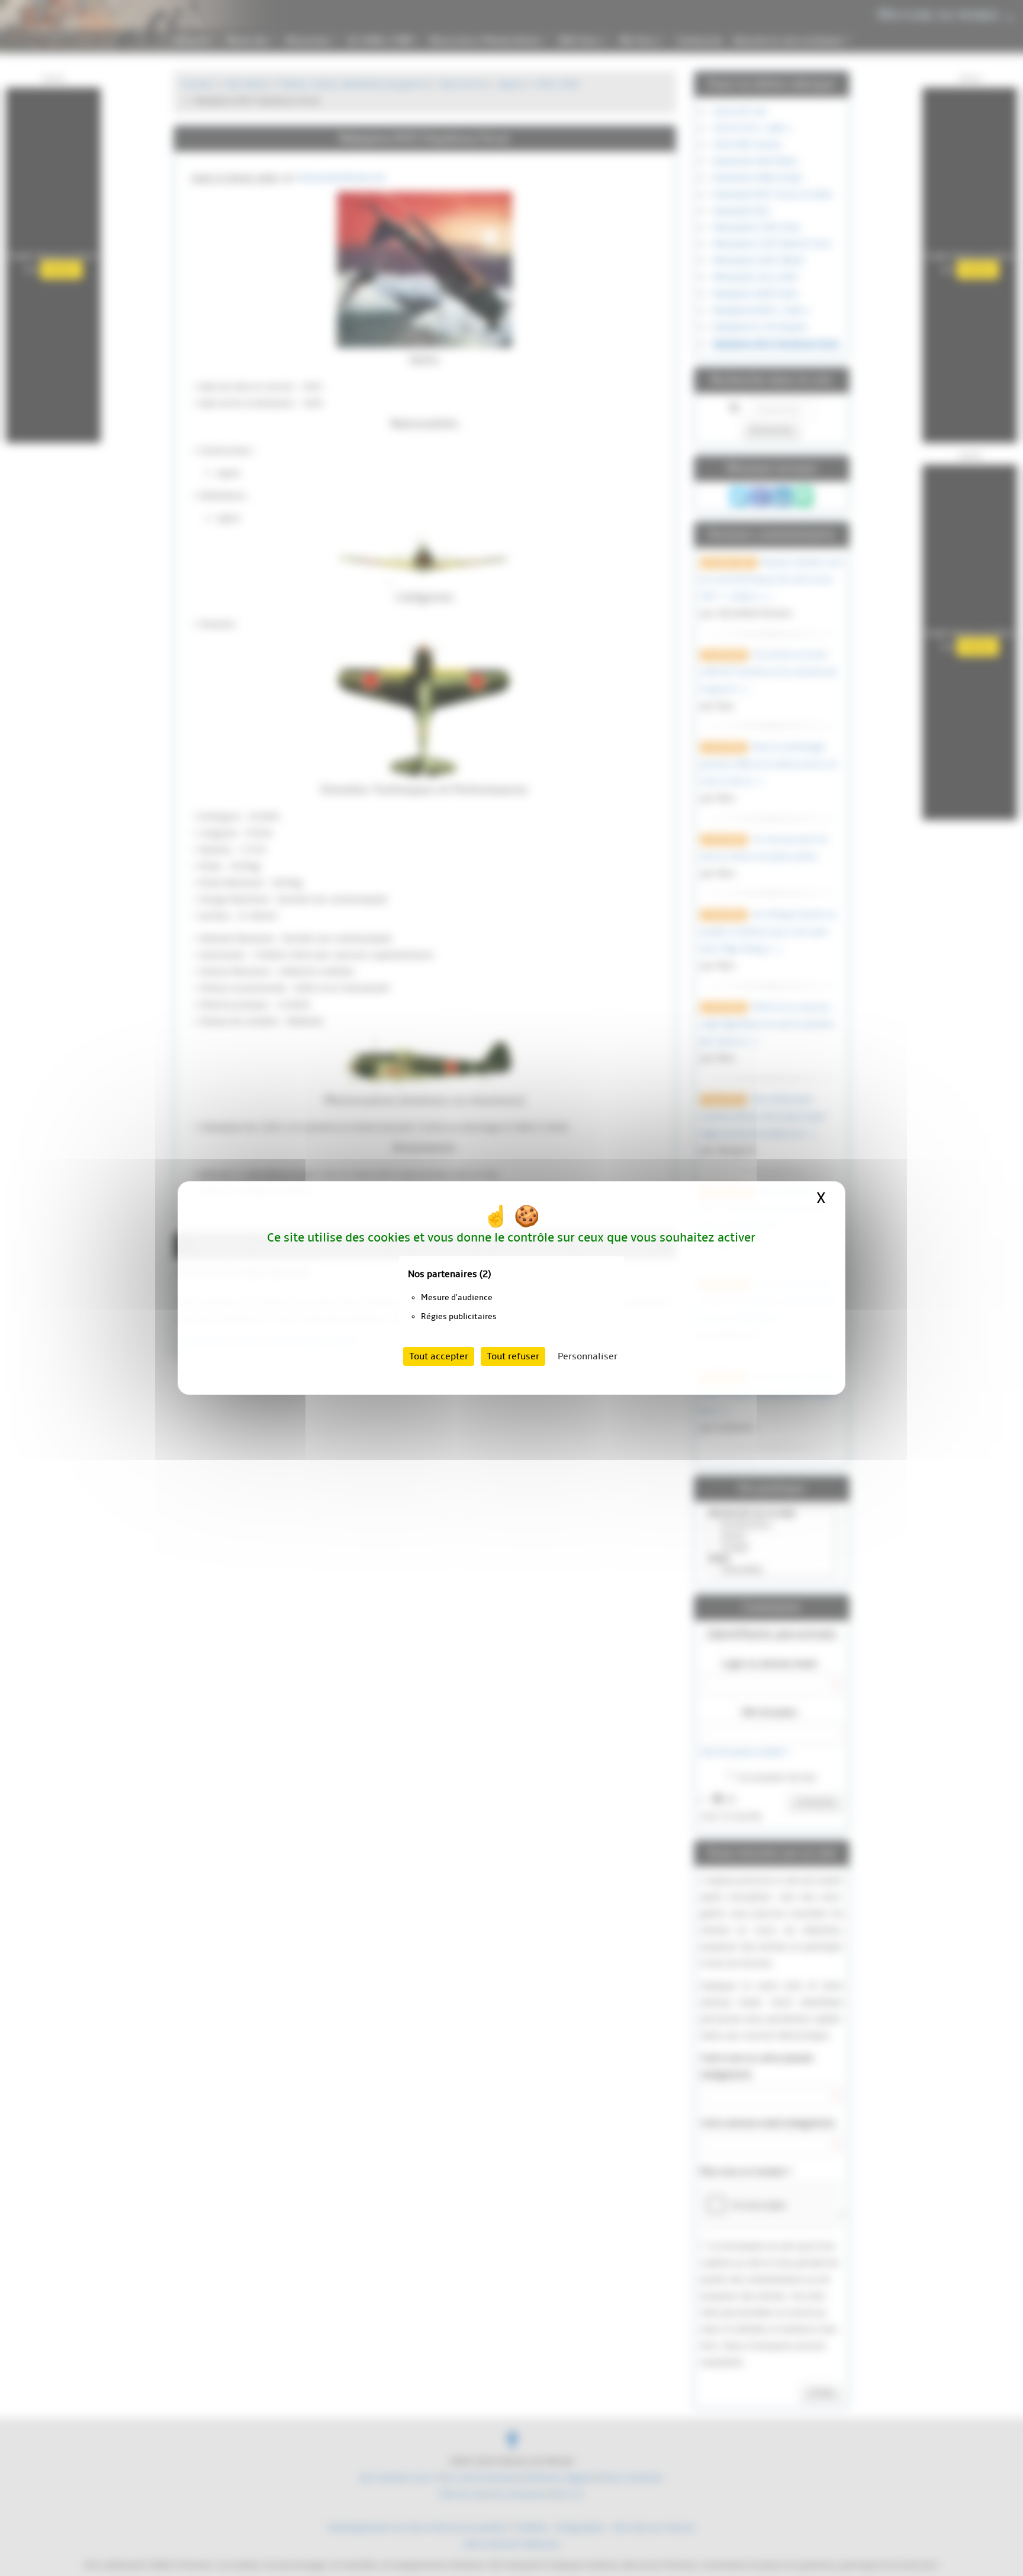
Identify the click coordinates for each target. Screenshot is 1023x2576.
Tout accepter (439, 1356)
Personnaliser (588, 1356)
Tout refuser (513, 1356)
